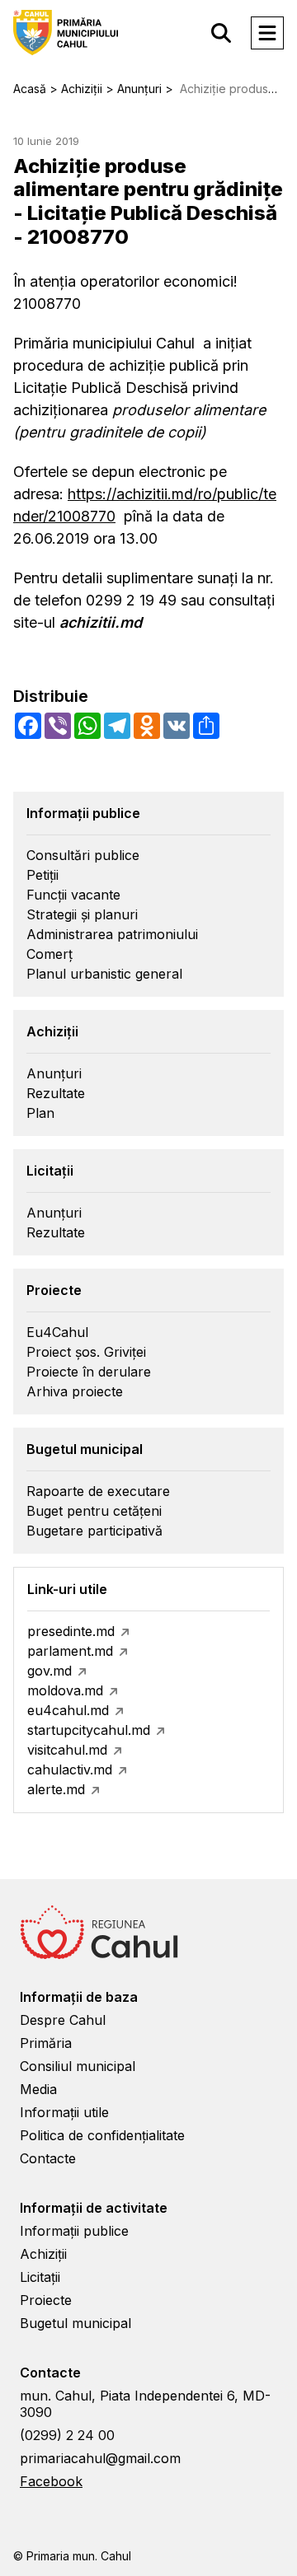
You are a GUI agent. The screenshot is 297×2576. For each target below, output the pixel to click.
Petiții (42, 875)
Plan (40, 1113)
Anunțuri (54, 1073)
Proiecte (46, 2300)
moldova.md (65, 1690)
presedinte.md (71, 1631)
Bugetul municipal (75, 2323)
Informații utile (64, 2112)
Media (38, 2089)
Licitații (40, 2277)
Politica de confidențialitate (102, 2135)
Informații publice (74, 2231)
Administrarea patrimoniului (112, 934)
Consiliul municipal (78, 2066)
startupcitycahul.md (89, 1730)
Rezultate (56, 1093)
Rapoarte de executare (98, 1491)
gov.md (49, 1671)
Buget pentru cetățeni (94, 1511)
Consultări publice (83, 855)
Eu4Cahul (57, 1332)
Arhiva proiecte (75, 1391)
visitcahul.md (67, 1750)
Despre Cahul (63, 2020)
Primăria (46, 2043)
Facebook (51, 2481)
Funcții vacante (73, 895)
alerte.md (56, 1789)
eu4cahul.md (68, 1710)
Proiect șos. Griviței (86, 1352)
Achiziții (43, 2254)
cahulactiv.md (70, 1770)
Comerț (49, 954)
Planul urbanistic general (104, 974)
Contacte (48, 2158)
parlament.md (70, 1651)
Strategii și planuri (82, 914)
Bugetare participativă (94, 1531)
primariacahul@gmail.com (100, 2458)
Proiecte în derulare (89, 1372)
